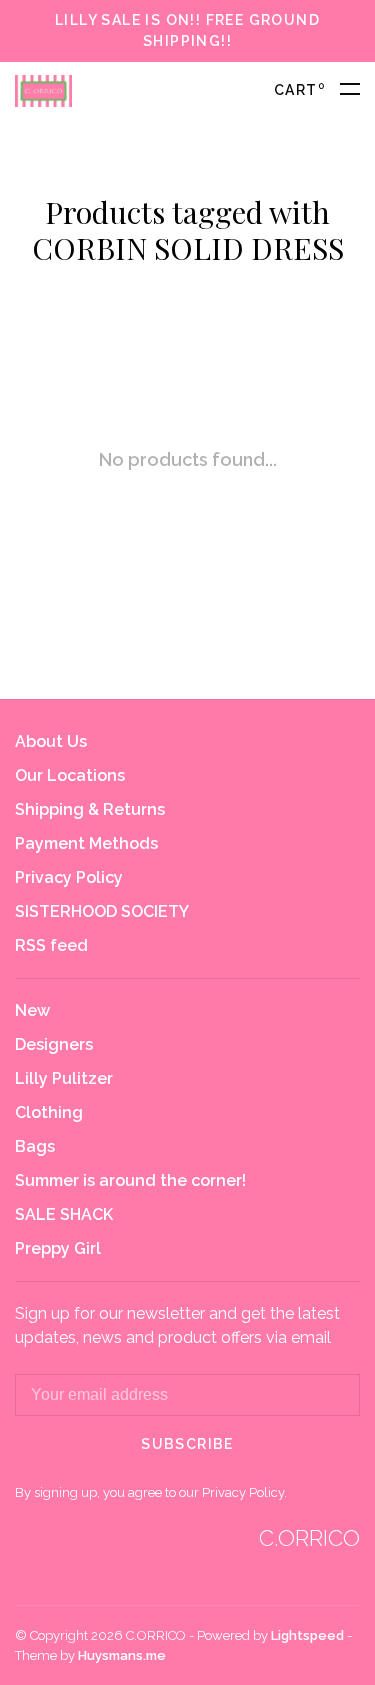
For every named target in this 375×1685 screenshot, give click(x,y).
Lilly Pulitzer (64, 1078)
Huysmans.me (122, 1655)
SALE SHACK (64, 1214)
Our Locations (70, 775)
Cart (299, 90)
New (32, 1010)
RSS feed (51, 945)
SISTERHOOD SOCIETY (102, 911)
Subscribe (187, 1444)
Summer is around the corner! (130, 1180)
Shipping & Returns (90, 809)
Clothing (49, 1112)
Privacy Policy (69, 877)
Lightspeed (307, 1635)
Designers (54, 1044)
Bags (35, 1146)
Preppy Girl (58, 1248)
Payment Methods (86, 843)
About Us (51, 741)
